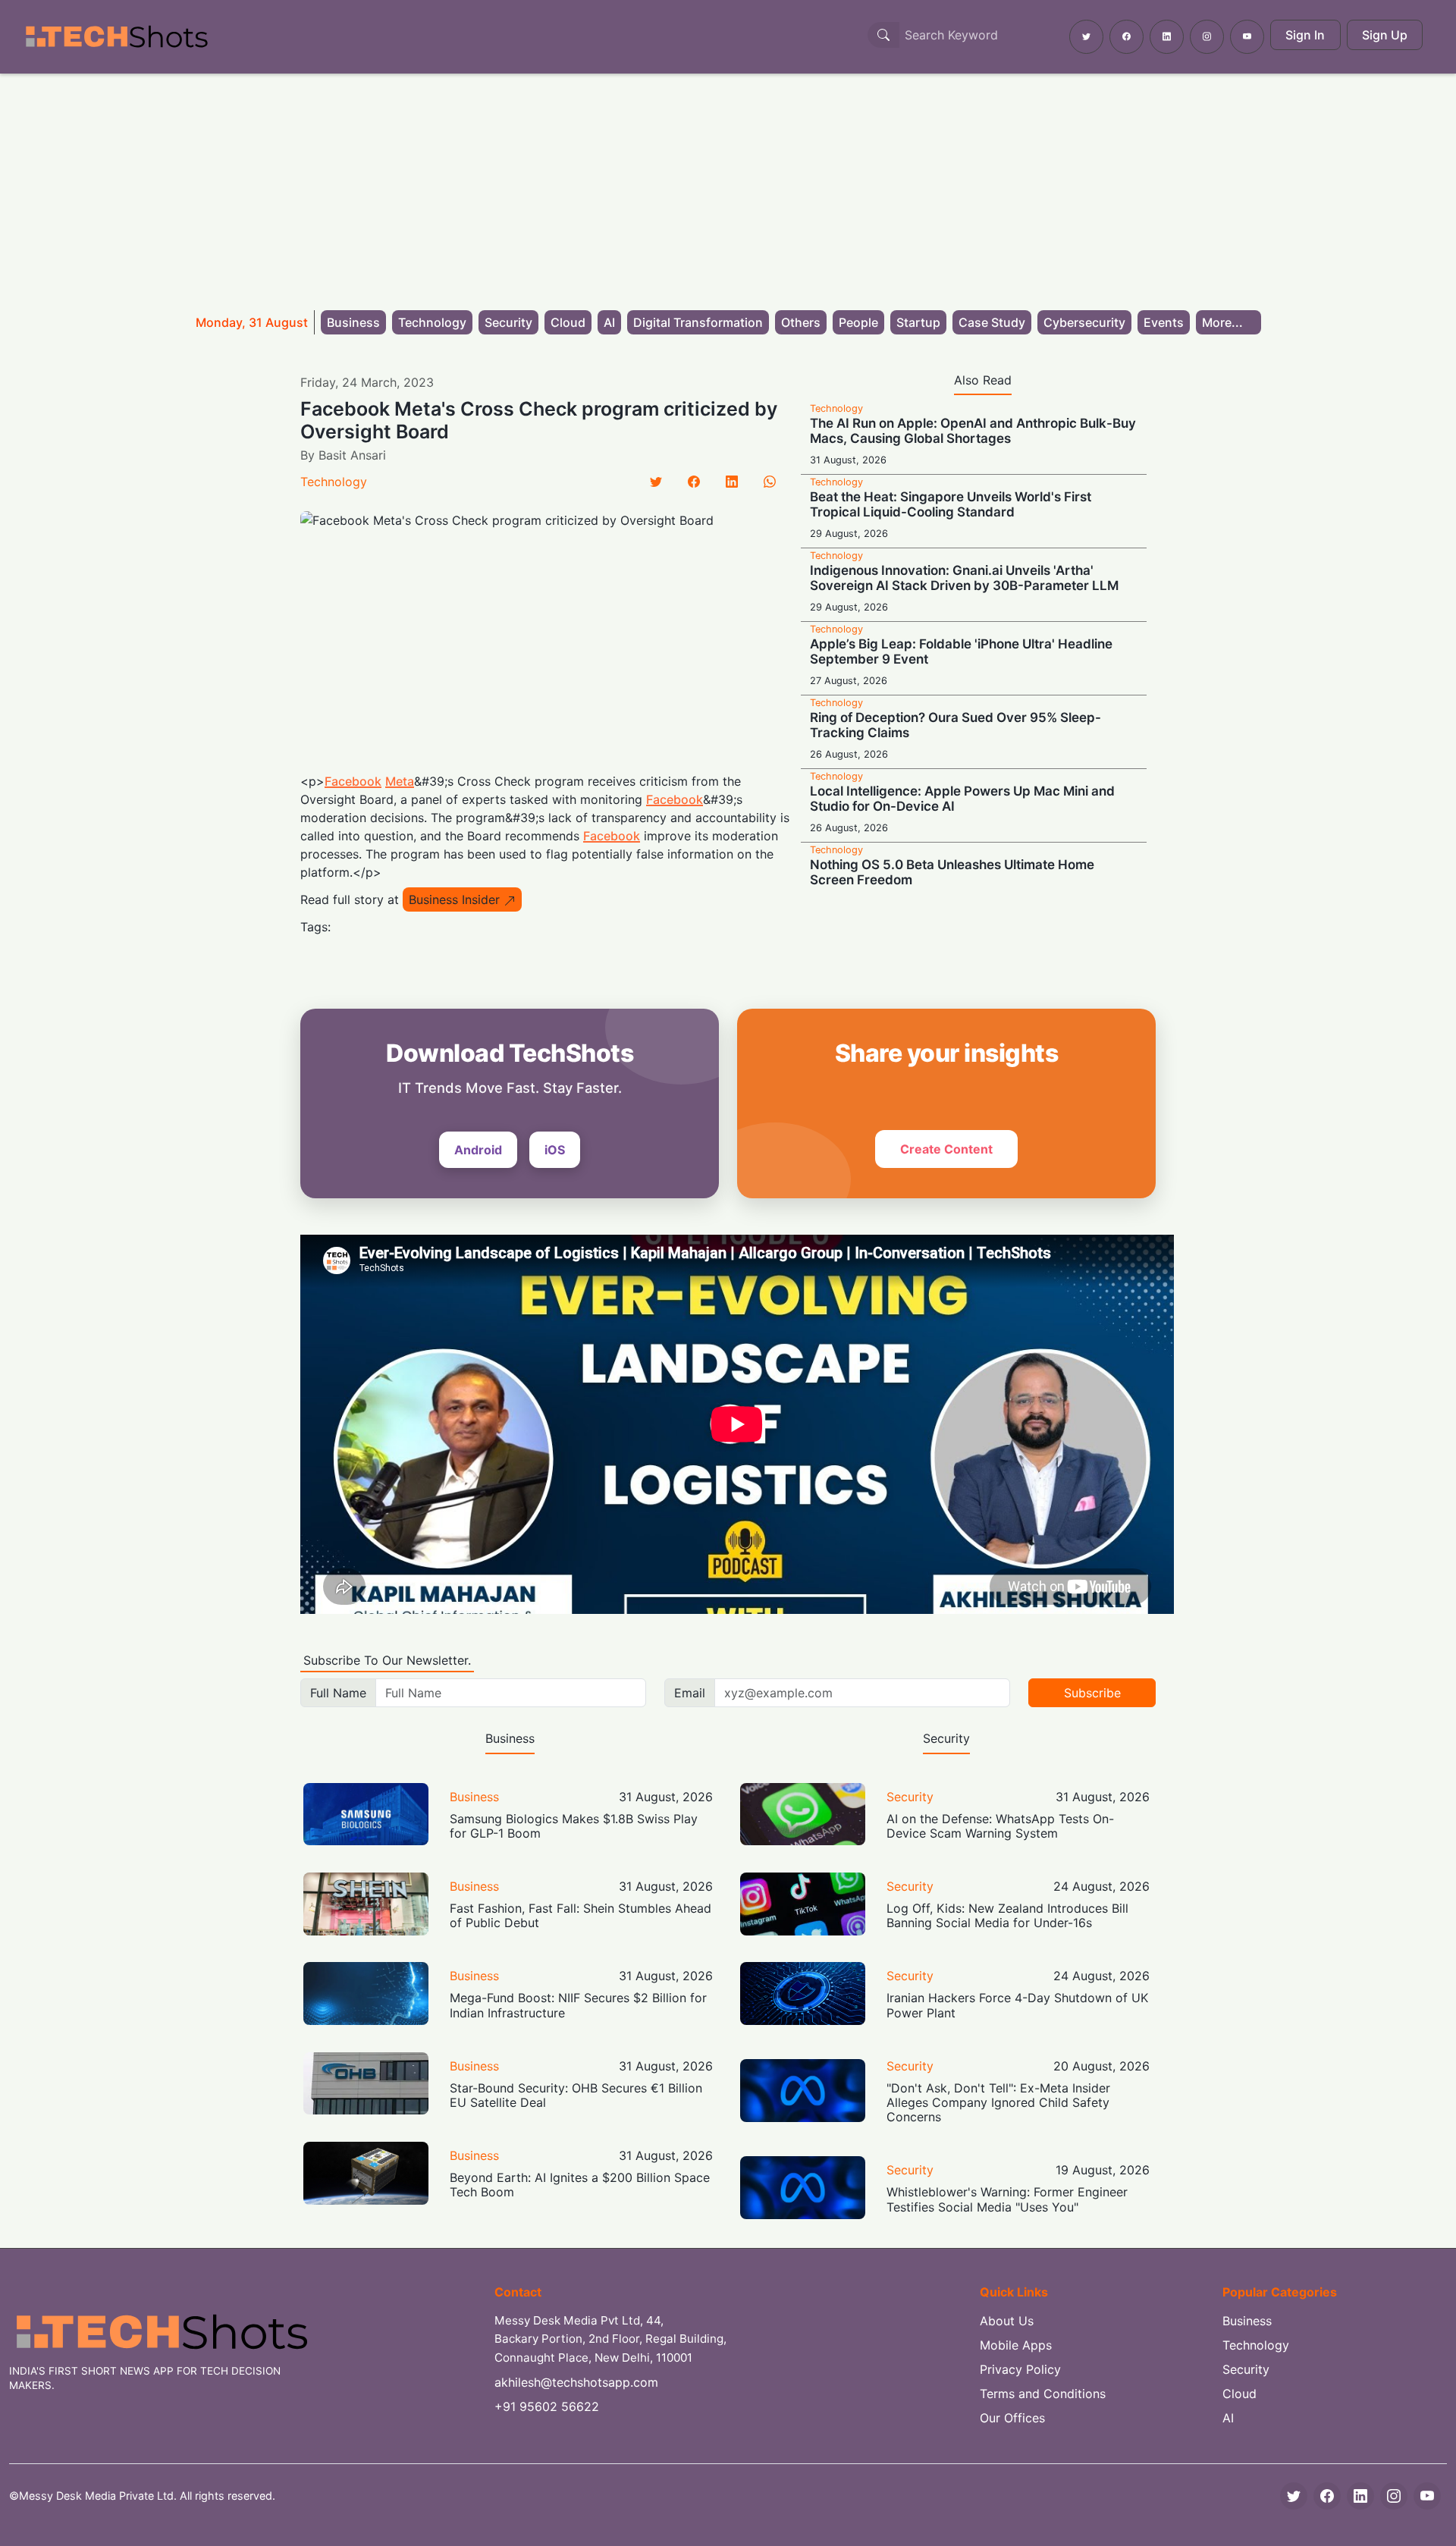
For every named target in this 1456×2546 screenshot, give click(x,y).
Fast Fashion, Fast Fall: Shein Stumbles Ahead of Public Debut (581, 1915)
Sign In (1305, 35)
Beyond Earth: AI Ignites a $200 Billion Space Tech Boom (580, 2185)
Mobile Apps (1016, 2345)
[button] (1228, 322)
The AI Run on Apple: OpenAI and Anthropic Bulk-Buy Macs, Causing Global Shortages (973, 431)
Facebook (353, 781)
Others (801, 322)
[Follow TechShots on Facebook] (1127, 37)
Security (508, 322)
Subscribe (1092, 1693)
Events (1164, 322)
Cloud (568, 322)
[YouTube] (1427, 2496)
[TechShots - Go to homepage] (116, 37)
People (858, 322)
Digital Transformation (698, 322)
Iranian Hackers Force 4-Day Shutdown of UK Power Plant (1017, 2005)
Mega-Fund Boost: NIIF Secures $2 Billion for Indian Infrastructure (578, 2005)
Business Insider (454, 899)
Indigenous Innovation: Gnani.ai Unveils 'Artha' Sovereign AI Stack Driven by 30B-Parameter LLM (964, 578)
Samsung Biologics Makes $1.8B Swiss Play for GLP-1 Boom (574, 1826)
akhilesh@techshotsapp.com (576, 2382)
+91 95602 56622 (547, 2406)
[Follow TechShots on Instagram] (1207, 37)
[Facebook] (694, 482)
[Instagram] (1394, 2496)
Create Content (946, 1149)
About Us (1007, 2321)
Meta (400, 781)
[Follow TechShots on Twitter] (1086, 37)
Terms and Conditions (1043, 2394)
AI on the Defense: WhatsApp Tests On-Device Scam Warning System (1000, 1826)
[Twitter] (656, 482)
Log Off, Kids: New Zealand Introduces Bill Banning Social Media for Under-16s (1007, 1915)
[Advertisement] (728, 187)
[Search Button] (883, 35)
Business (353, 322)
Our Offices (1012, 2418)
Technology (432, 322)
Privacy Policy (1020, 2369)
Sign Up (1385, 35)
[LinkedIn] (732, 482)
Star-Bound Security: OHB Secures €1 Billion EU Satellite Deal (576, 2095)
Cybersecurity (1084, 322)
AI (609, 322)
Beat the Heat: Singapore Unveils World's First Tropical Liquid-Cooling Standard (951, 504)
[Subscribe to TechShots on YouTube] (1247, 37)
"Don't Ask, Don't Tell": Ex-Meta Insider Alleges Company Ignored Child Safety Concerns (998, 2102)
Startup (918, 322)
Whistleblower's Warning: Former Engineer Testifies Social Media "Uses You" (1007, 2199)
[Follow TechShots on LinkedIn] (1167, 37)
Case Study (992, 322)
